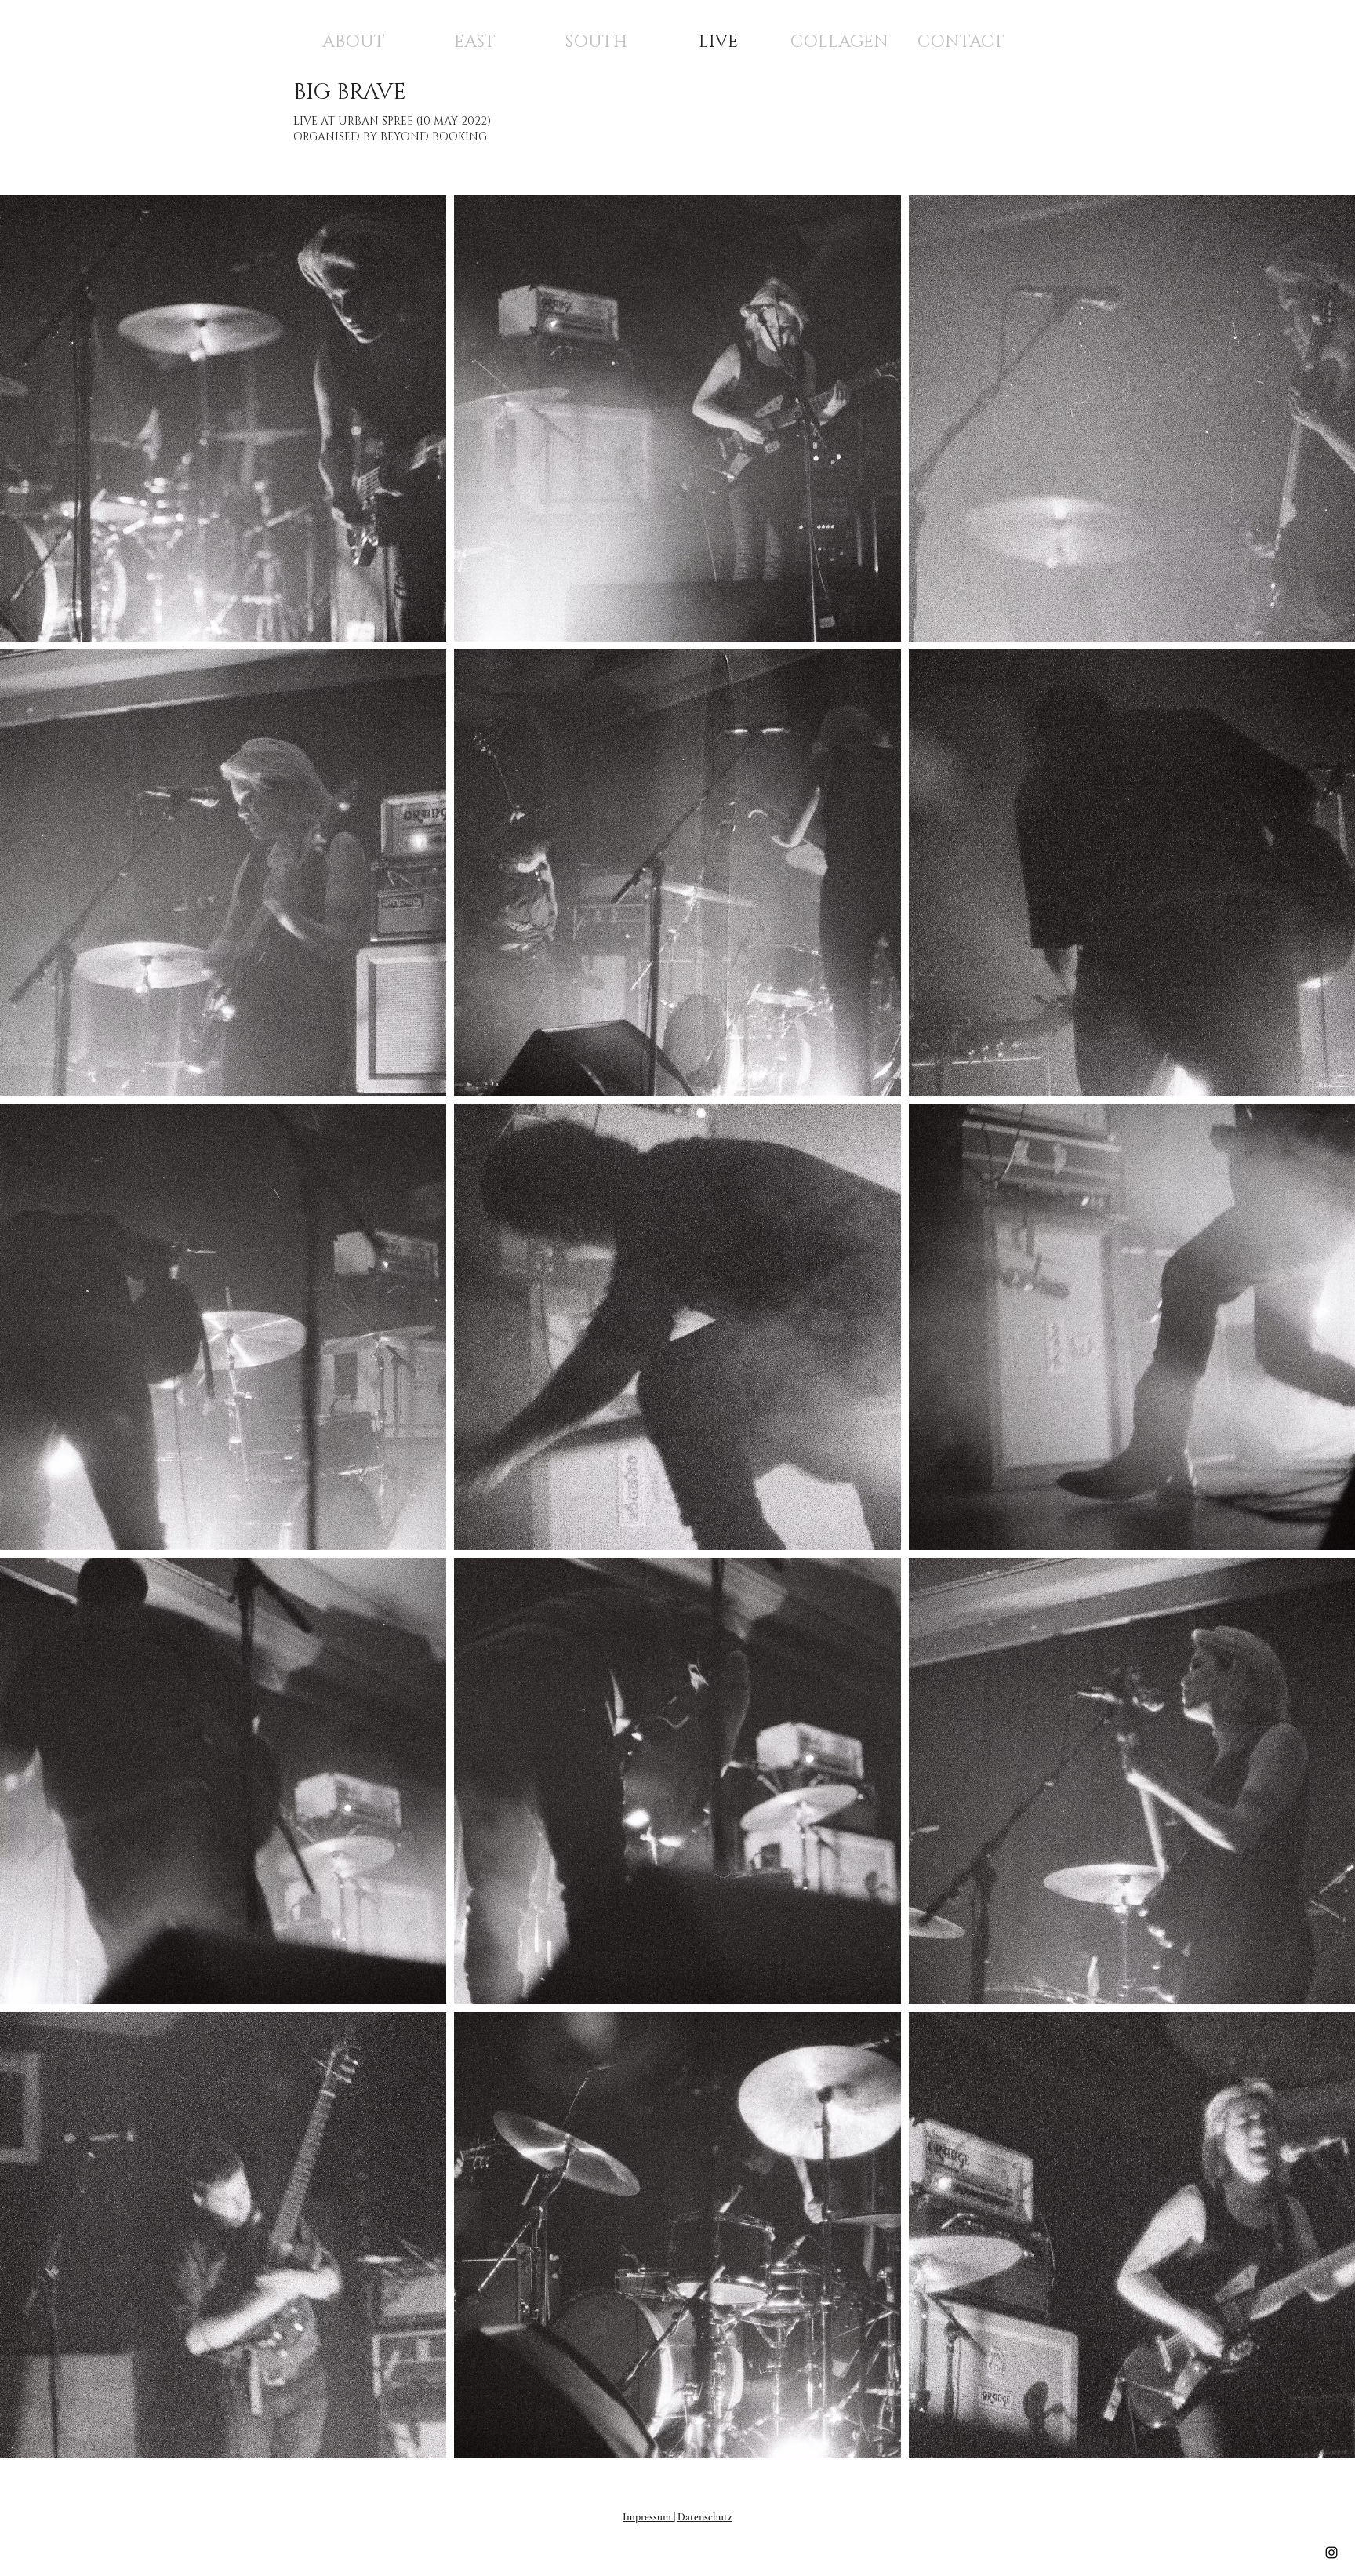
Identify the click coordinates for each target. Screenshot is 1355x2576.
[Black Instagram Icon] (1331, 2552)
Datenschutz (705, 2517)
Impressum (648, 2517)
